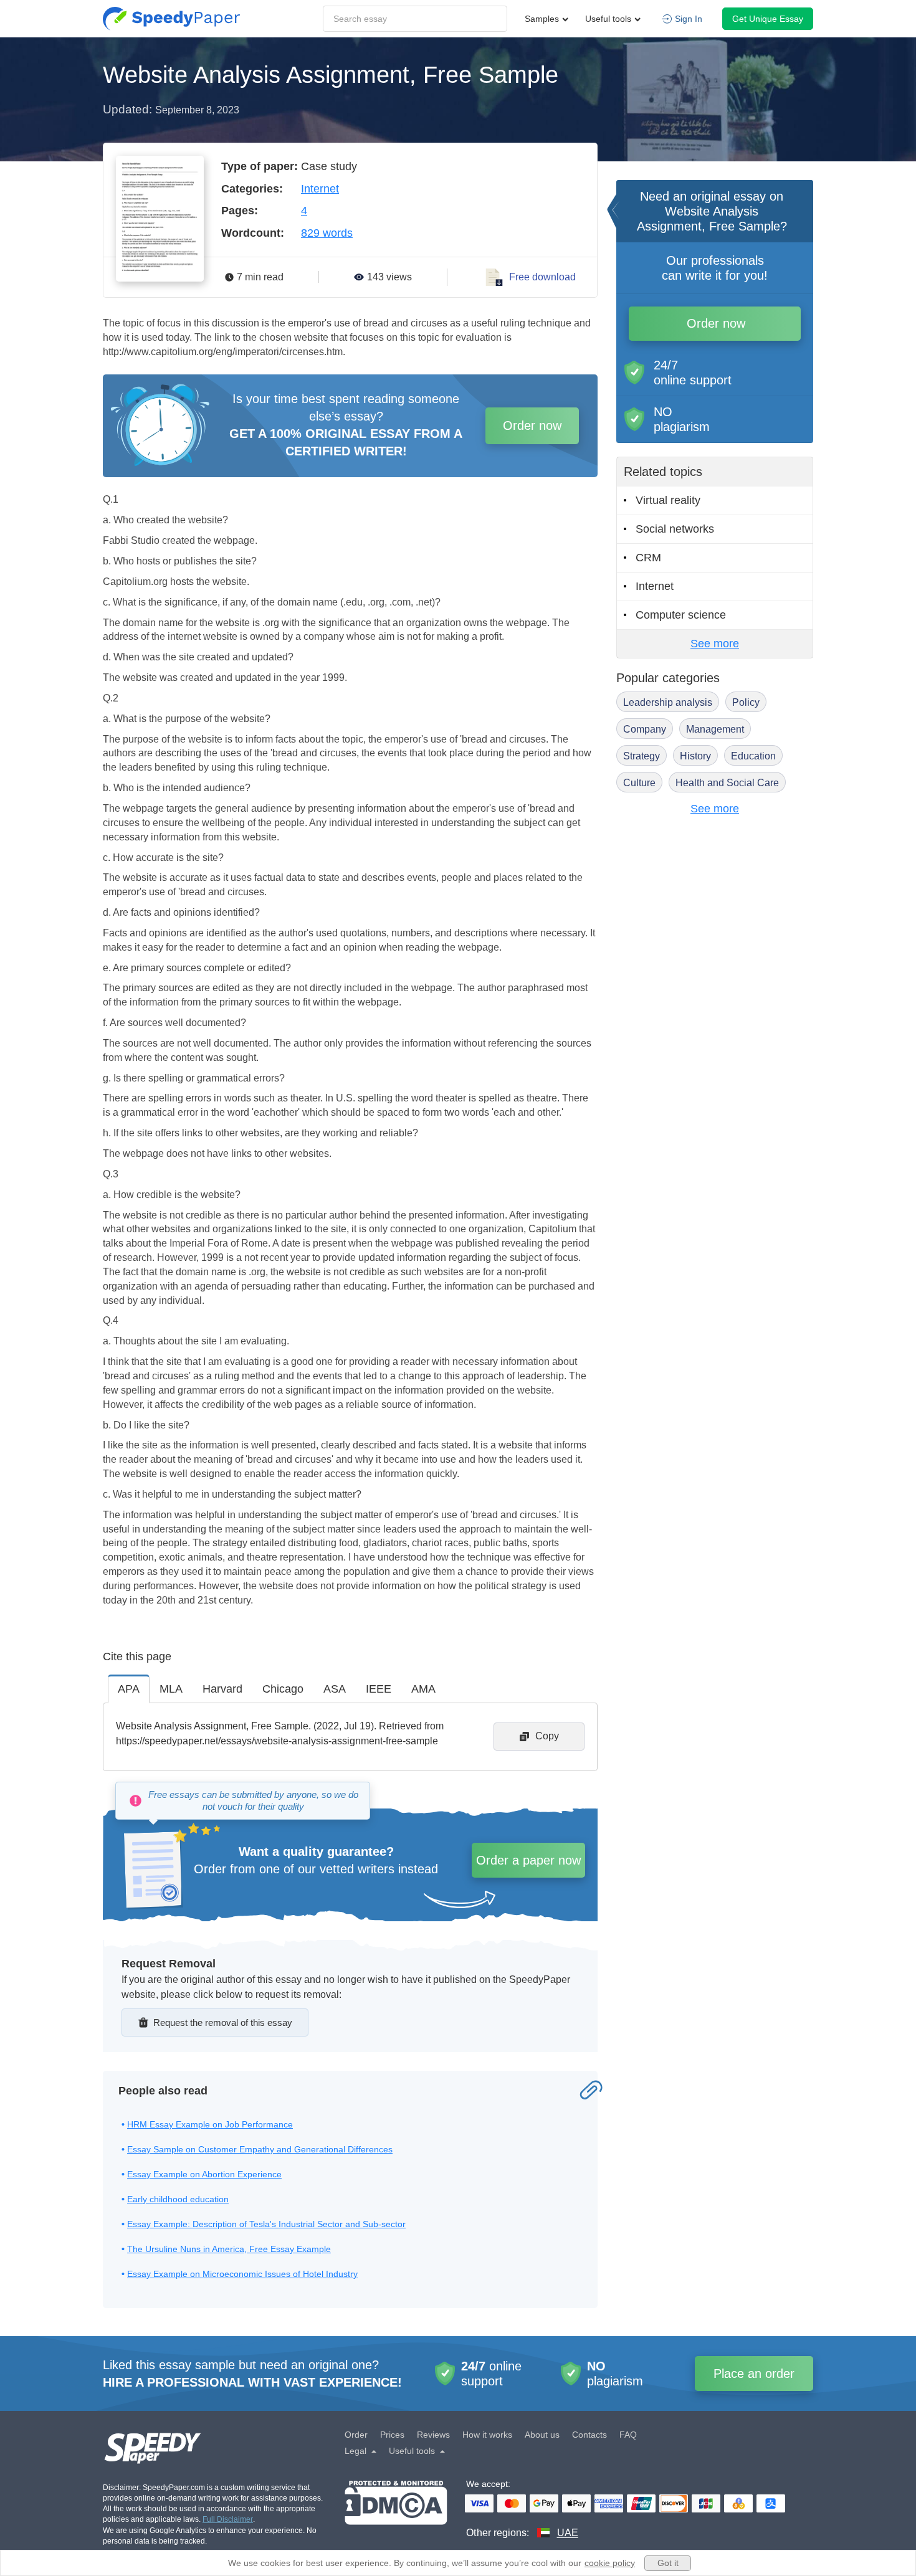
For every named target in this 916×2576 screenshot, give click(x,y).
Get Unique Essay (768, 19)
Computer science (681, 615)
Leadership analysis (668, 702)
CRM (648, 558)
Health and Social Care (727, 783)
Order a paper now (528, 1860)
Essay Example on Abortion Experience (204, 2174)
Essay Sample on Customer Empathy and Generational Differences (260, 2149)
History (695, 756)
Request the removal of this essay (223, 2022)
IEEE (379, 1689)
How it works (487, 2435)
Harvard (222, 1689)
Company (645, 729)
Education (753, 756)
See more (715, 644)
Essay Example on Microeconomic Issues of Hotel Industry (242, 2274)
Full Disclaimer (228, 2519)
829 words (327, 233)
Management (715, 729)
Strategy (642, 756)
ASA (335, 1689)
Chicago (283, 1689)
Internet (320, 189)
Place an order (754, 2374)
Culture (639, 783)
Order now (532, 425)
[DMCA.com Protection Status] (396, 2510)
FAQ (628, 2435)
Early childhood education (178, 2199)
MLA (171, 1689)
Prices (392, 2435)
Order (356, 2435)
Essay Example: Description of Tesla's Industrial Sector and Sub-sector (266, 2224)
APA (129, 1689)
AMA (423, 1689)
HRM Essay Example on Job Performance (210, 2124)
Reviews (433, 2435)
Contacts (589, 2435)
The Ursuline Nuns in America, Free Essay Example (229, 2249)
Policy (746, 702)
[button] (171, 19)
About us (542, 2435)
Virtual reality (668, 500)
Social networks (675, 529)
